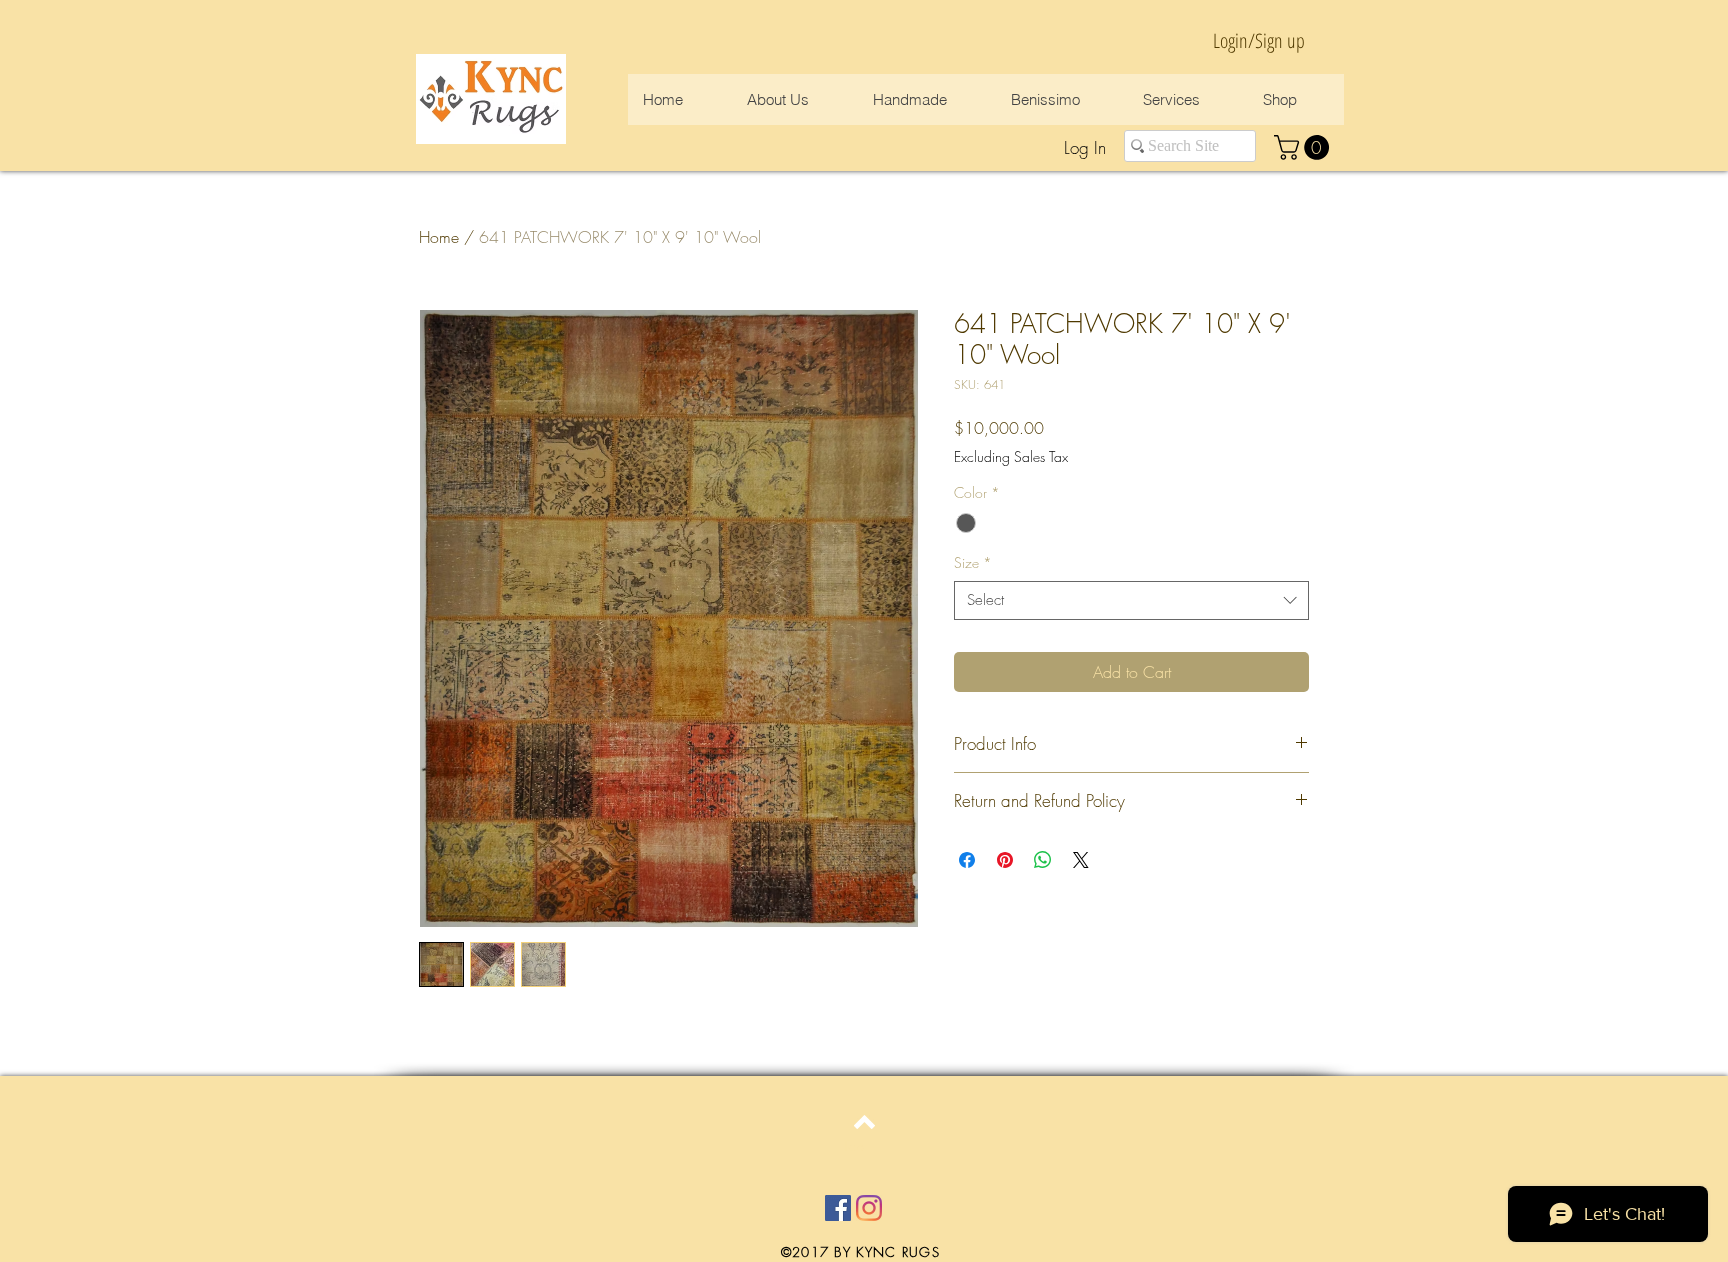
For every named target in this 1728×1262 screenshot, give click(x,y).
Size (973, 562)
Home (439, 237)
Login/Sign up (1259, 40)
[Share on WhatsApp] (1043, 860)
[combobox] (1131, 600)
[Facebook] (838, 1208)
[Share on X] (1081, 860)
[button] (1304, 147)
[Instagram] (869, 1208)
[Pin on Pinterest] (1005, 860)
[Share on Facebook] (967, 860)
